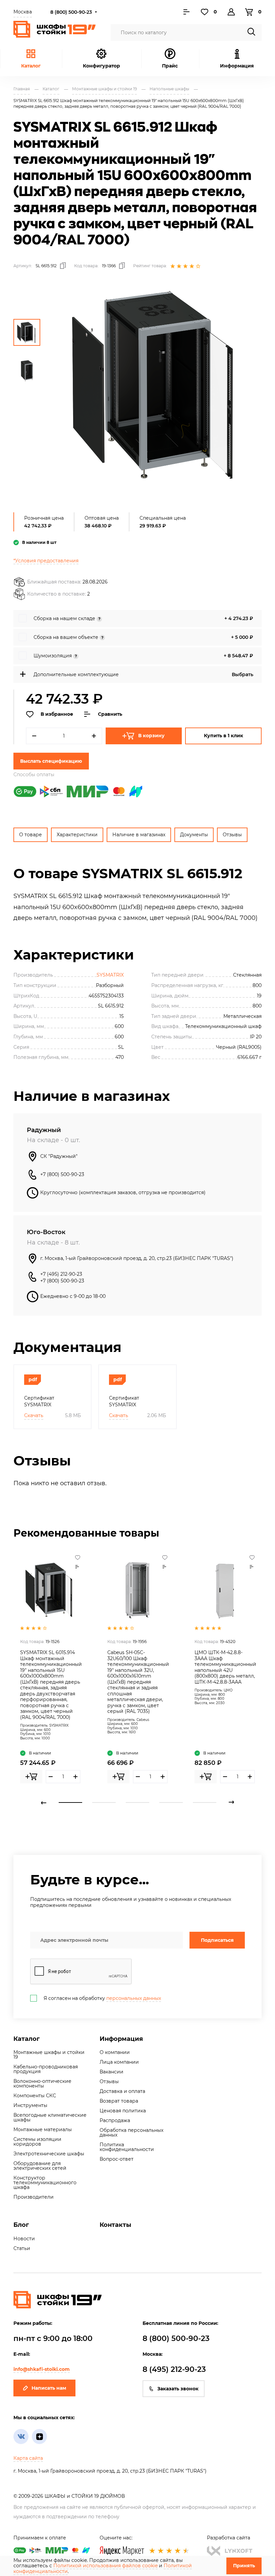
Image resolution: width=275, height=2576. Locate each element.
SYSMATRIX (110, 975)
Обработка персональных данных (131, 2133)
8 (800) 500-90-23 (71, 12)
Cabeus (143, 1720)
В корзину (151, 736)
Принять (244, 2566)
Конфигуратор (101, 66)
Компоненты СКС (35, 2096)
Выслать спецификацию (51, 761)
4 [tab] (171, 1802)
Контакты (115, 2225)
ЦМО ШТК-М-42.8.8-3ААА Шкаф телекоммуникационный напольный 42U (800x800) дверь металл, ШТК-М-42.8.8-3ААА (225, 1667)
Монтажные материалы (43, 2129)
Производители (34, 2197)
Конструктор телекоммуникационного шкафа (45, 2183)
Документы (194, 835)
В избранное (57, 714)
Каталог (31, 66)
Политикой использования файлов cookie (105, 2566)
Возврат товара (119, 2101)
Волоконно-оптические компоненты (42, 2083)
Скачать (34, 1415)
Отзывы (232, 835)
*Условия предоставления (46, 561)
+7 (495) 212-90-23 (61, 1274)
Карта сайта (28, 2458)
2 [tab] (104, 1802)
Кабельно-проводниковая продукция (46, 2069)
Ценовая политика (123, 2111)
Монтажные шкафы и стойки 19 (49, 2055)
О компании (115, 2052)
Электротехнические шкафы (49, 2154)
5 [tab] (205, 1802)
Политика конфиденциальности (127, 2147)
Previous (44, 1802)
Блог (21, 2225)
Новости (24, 2239)
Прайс (170, 66)
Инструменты (30, 2105)
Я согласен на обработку (102, 1998)
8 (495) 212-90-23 (174, 2369)
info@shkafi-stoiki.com (42, 2369)
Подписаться (217, 1940)
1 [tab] (70, 1802)
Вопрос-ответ (117, 2159)
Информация (121, 2039)
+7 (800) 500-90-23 (62, 1174)
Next (231, 1802)
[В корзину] (31, 1777)
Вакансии (112, 2072)
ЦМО (228, 1690)
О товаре (31, 835)
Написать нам (49, 2388)
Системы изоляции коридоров (37, 2142)
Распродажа (115, 2120)
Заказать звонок (178, 2389)
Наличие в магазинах (139, 835)
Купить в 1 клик (224, 736)
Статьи (22, 2248)
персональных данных (134, 1998)
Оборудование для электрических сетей (40, 2166)
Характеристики (77, 835)
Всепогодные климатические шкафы (50, 2117)
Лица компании (119, 2062)
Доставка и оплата (122, 2091)
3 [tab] (137, 1802)
